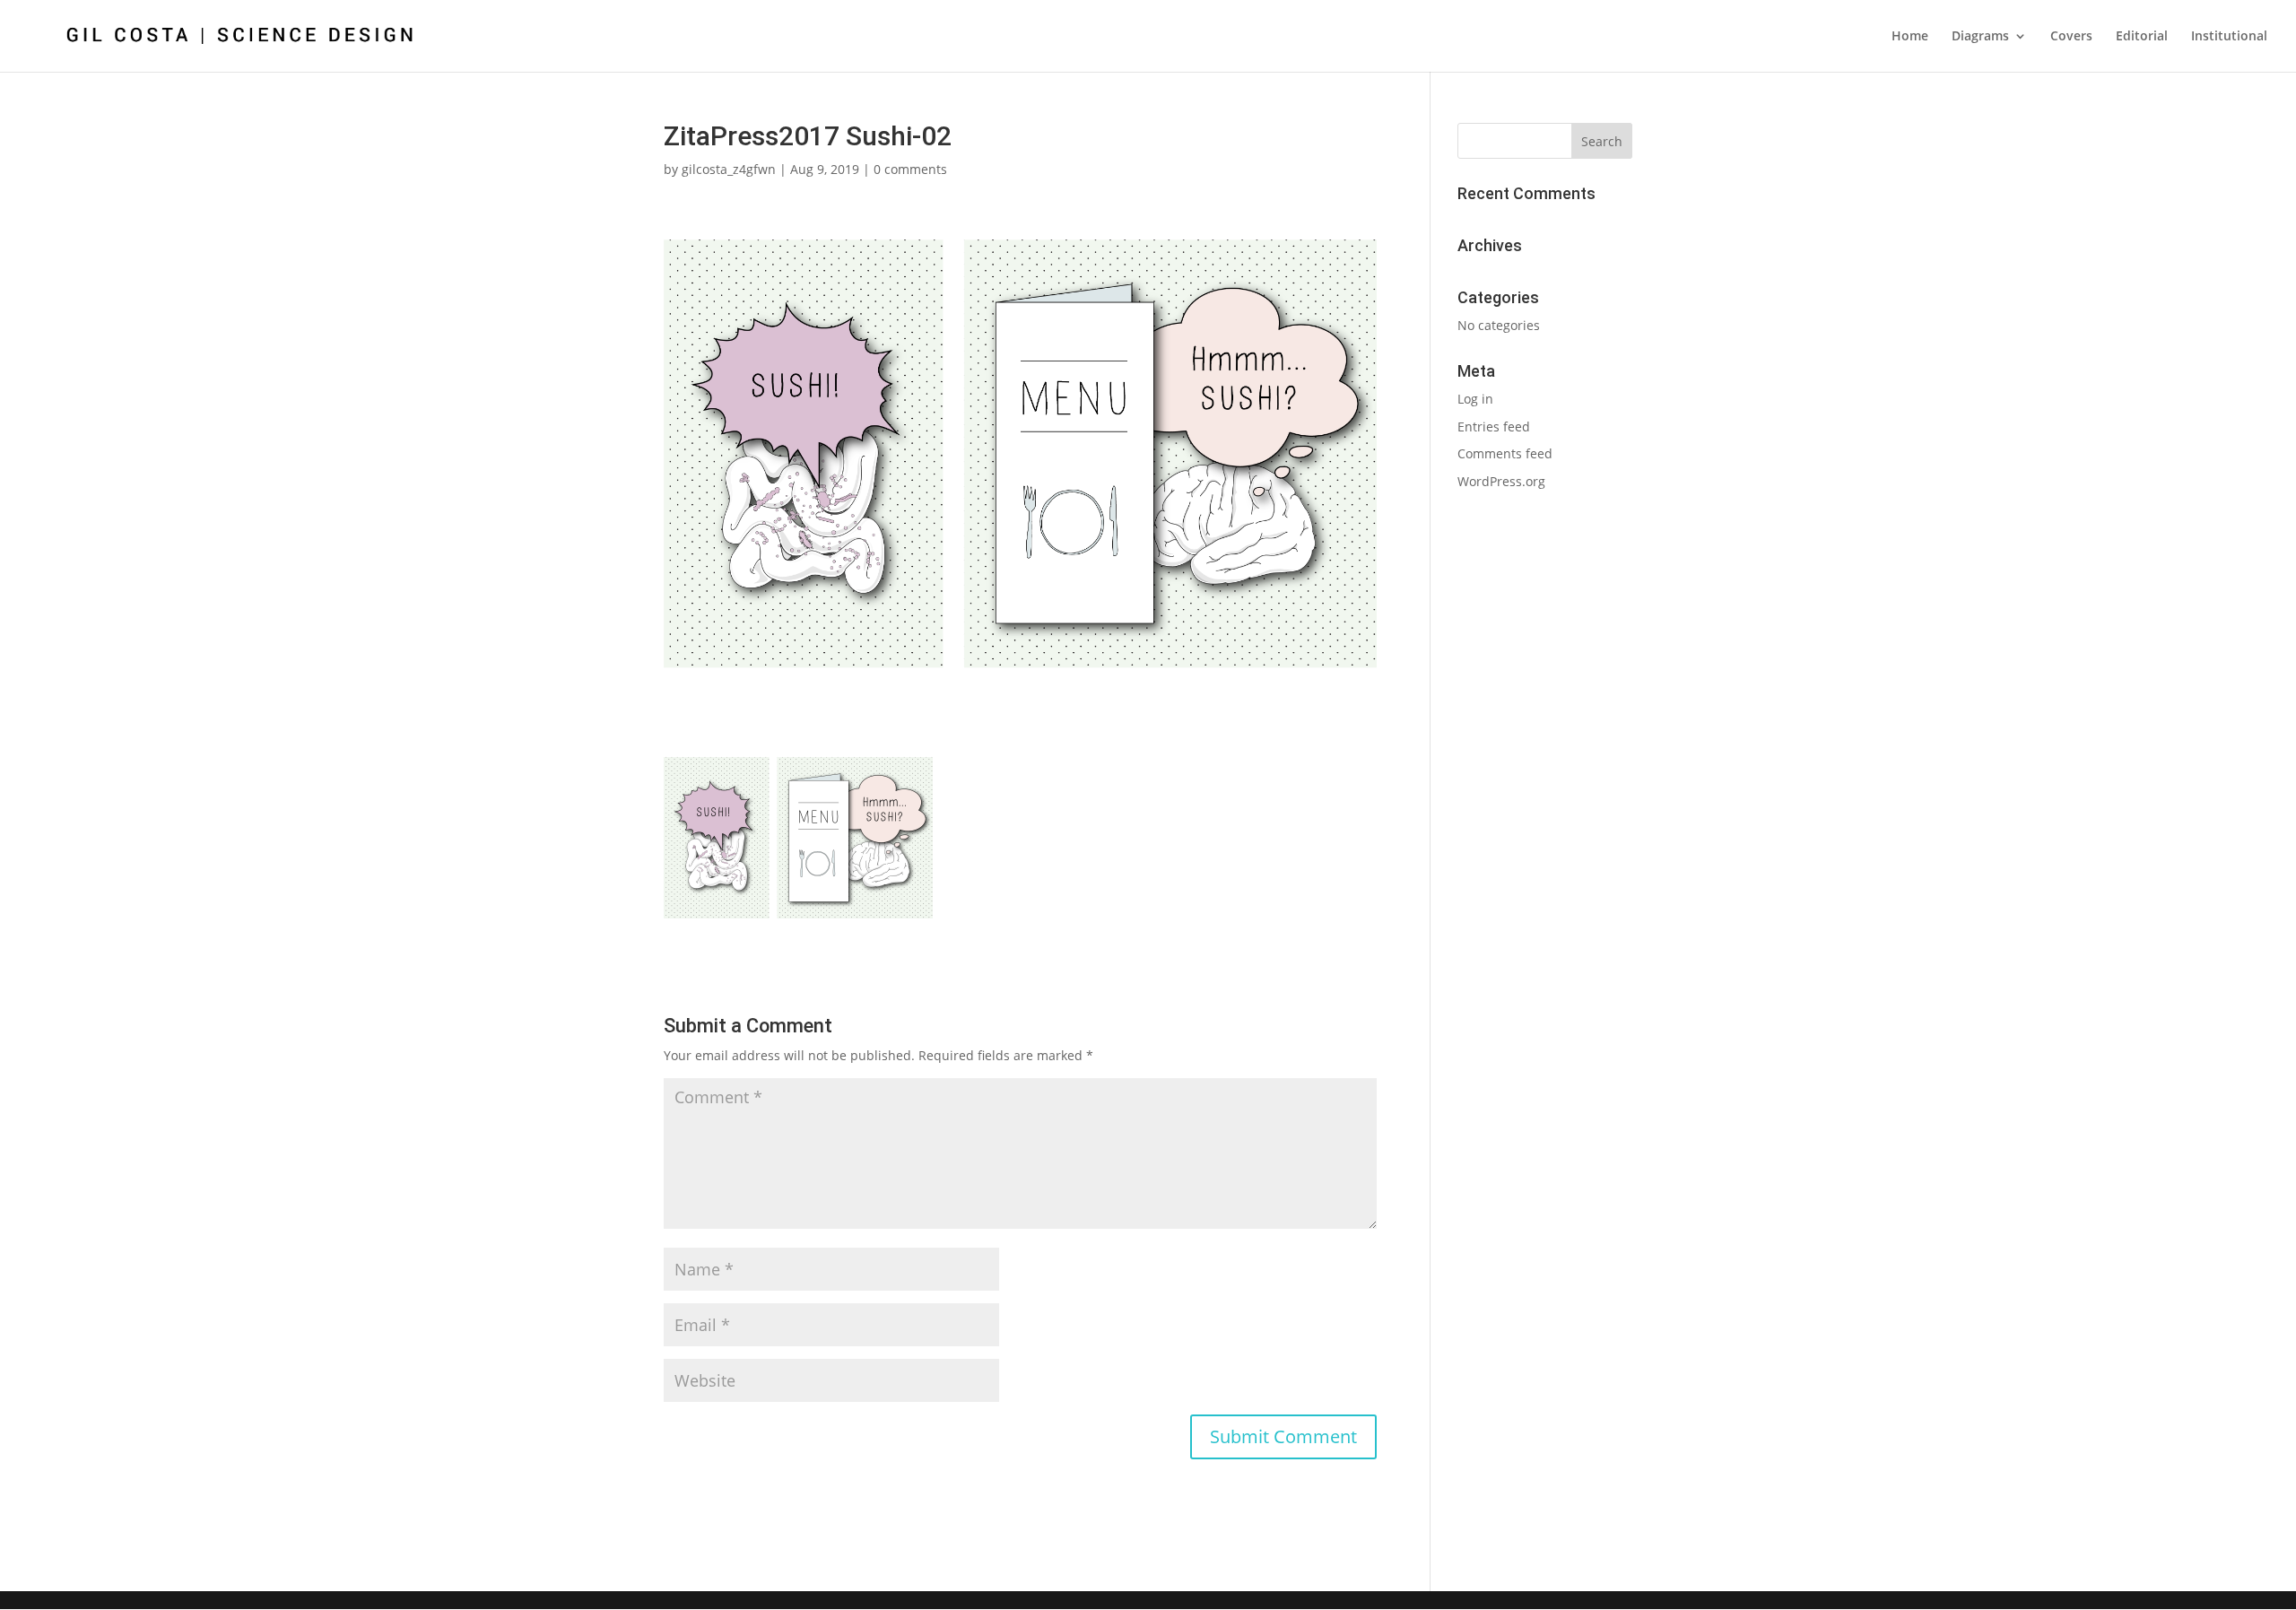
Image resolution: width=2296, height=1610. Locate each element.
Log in (1475, 399)
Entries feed (1494, 426)
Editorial (2142, 37)
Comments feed (1505, 453)
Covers (2071, 37)
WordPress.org (1501, 481)
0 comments (910, 169)
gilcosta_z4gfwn (729, 169)
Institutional (2229, 37)
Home (1910, 37)
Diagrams (1980, 37)
